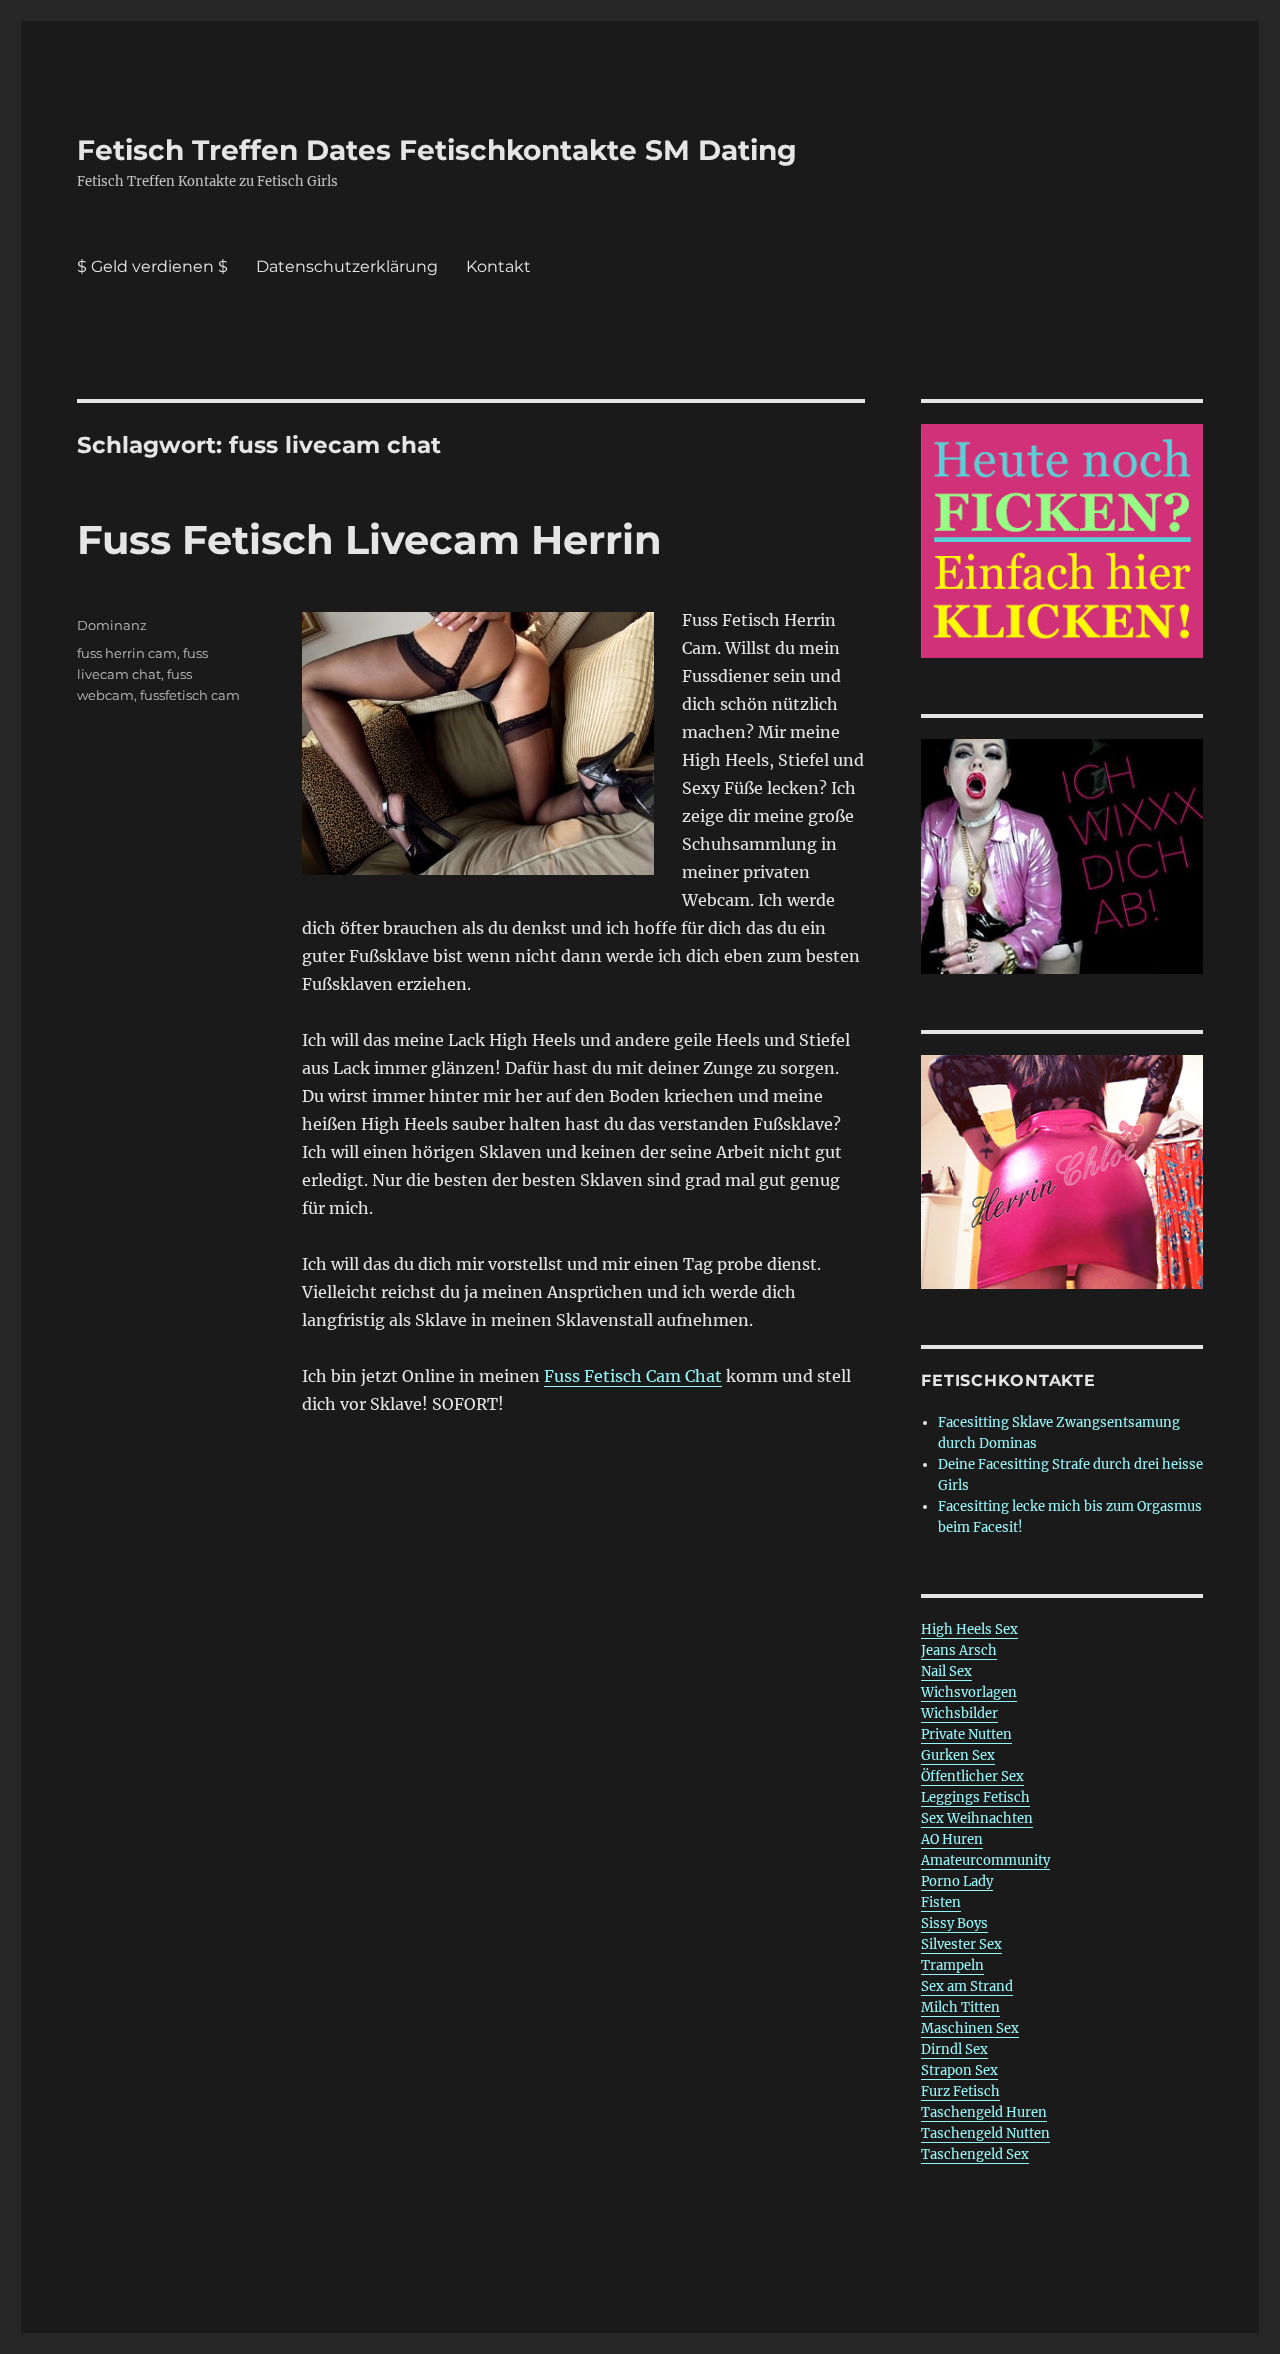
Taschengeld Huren (984, 2112)
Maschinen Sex (970, 2028)
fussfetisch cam (190, 695)
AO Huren (952, 1839)
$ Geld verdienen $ (152, 266)
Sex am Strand (967, 1986)
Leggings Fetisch (975, 1797)
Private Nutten (966, 1734)
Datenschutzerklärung (347, 266)
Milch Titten (960, 2007)
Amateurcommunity (985, 1860)
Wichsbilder (959, 1713)
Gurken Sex (958, 1755)
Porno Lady (957, 1881)
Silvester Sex (961, 1944)
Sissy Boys (954, 1923)
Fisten (941, 1902)
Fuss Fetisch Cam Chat (633, 1376)
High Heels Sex (969, 1629)
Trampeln (952, 1965)
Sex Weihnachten (977, 1818)
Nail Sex (946, 1671)
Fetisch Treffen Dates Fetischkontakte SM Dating (437, 150)
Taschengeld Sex (975, 2154)
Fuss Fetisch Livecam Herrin (369, 539)
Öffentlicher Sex (972, 1776)
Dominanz (112, 625)
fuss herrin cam (127, 653)
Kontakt (498, 266)
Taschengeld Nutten (985, 2133)
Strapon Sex (959, 2070)
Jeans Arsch (959, 1650)
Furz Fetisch (960, 2091)
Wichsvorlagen (969, 1692)
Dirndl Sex (954, 2049)
